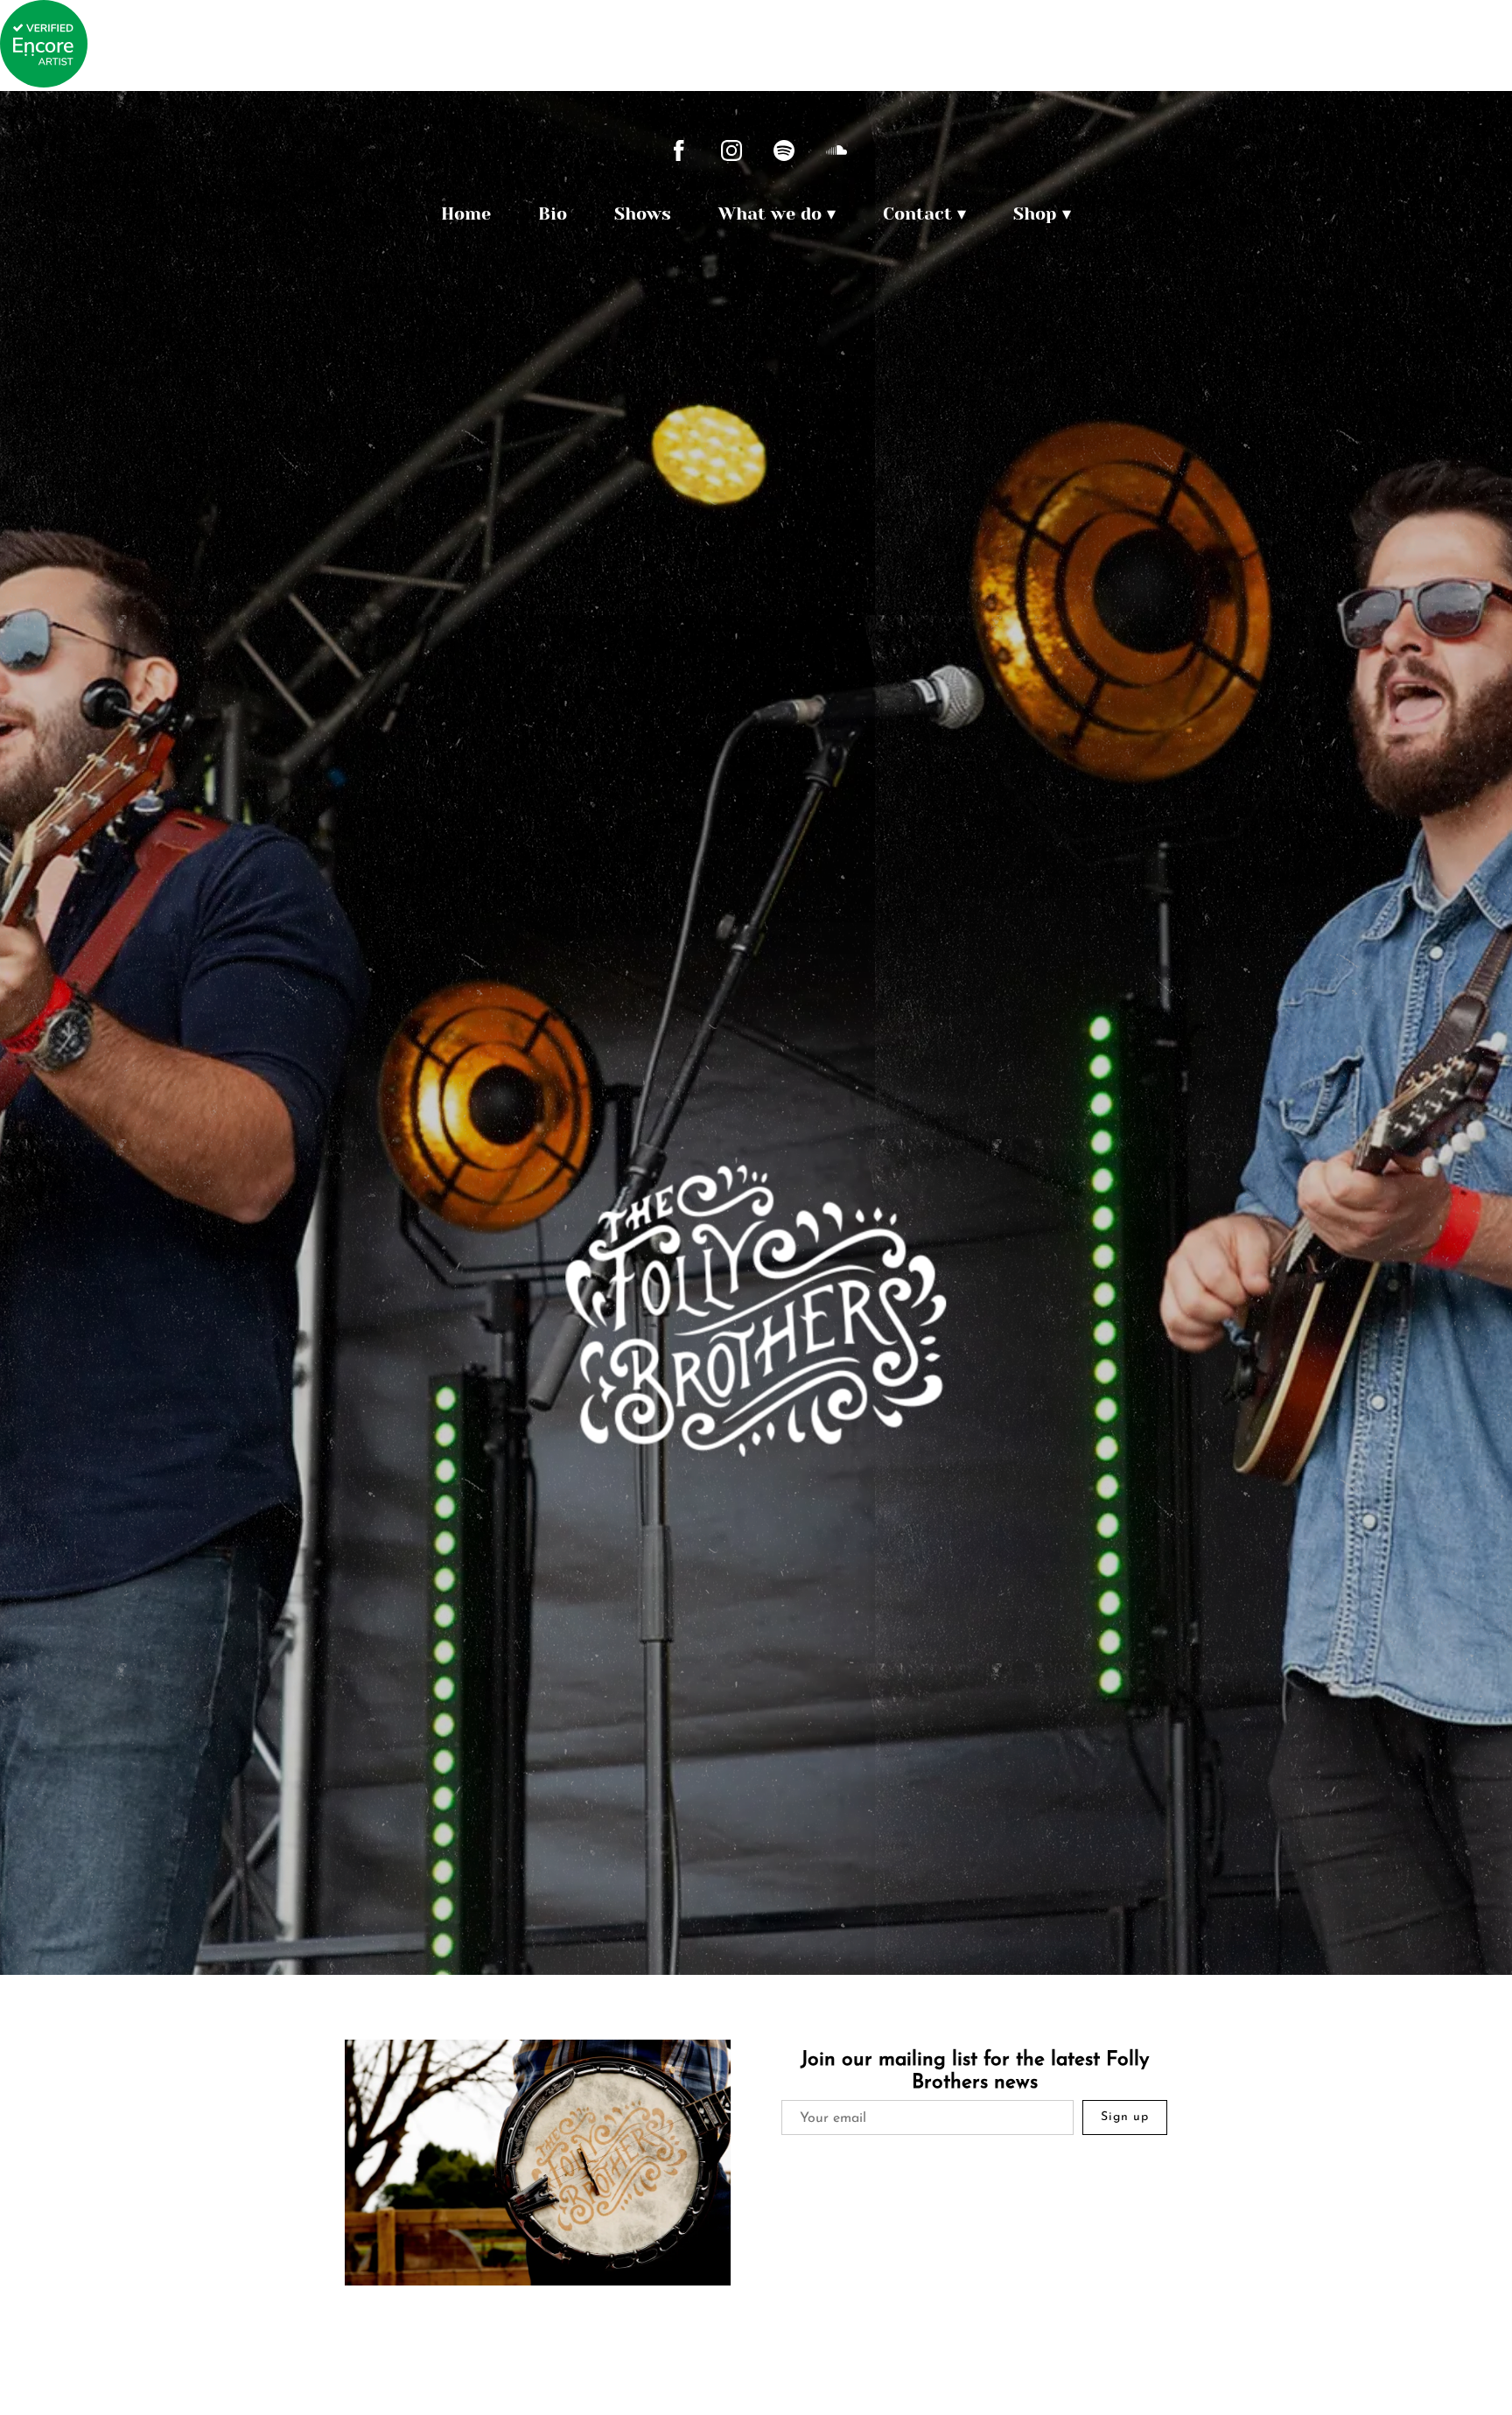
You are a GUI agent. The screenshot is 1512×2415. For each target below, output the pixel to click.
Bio (553, 214)
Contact (917, 214)
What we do (770, 214)
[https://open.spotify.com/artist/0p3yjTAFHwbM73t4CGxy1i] (784, 150)
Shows (643, 214)
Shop (1035, 214)
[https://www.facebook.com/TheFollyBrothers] (679, 150)
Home (466, 214)
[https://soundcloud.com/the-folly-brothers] (836, 150)
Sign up (1125, 2117)
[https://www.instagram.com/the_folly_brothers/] (731, 150)
